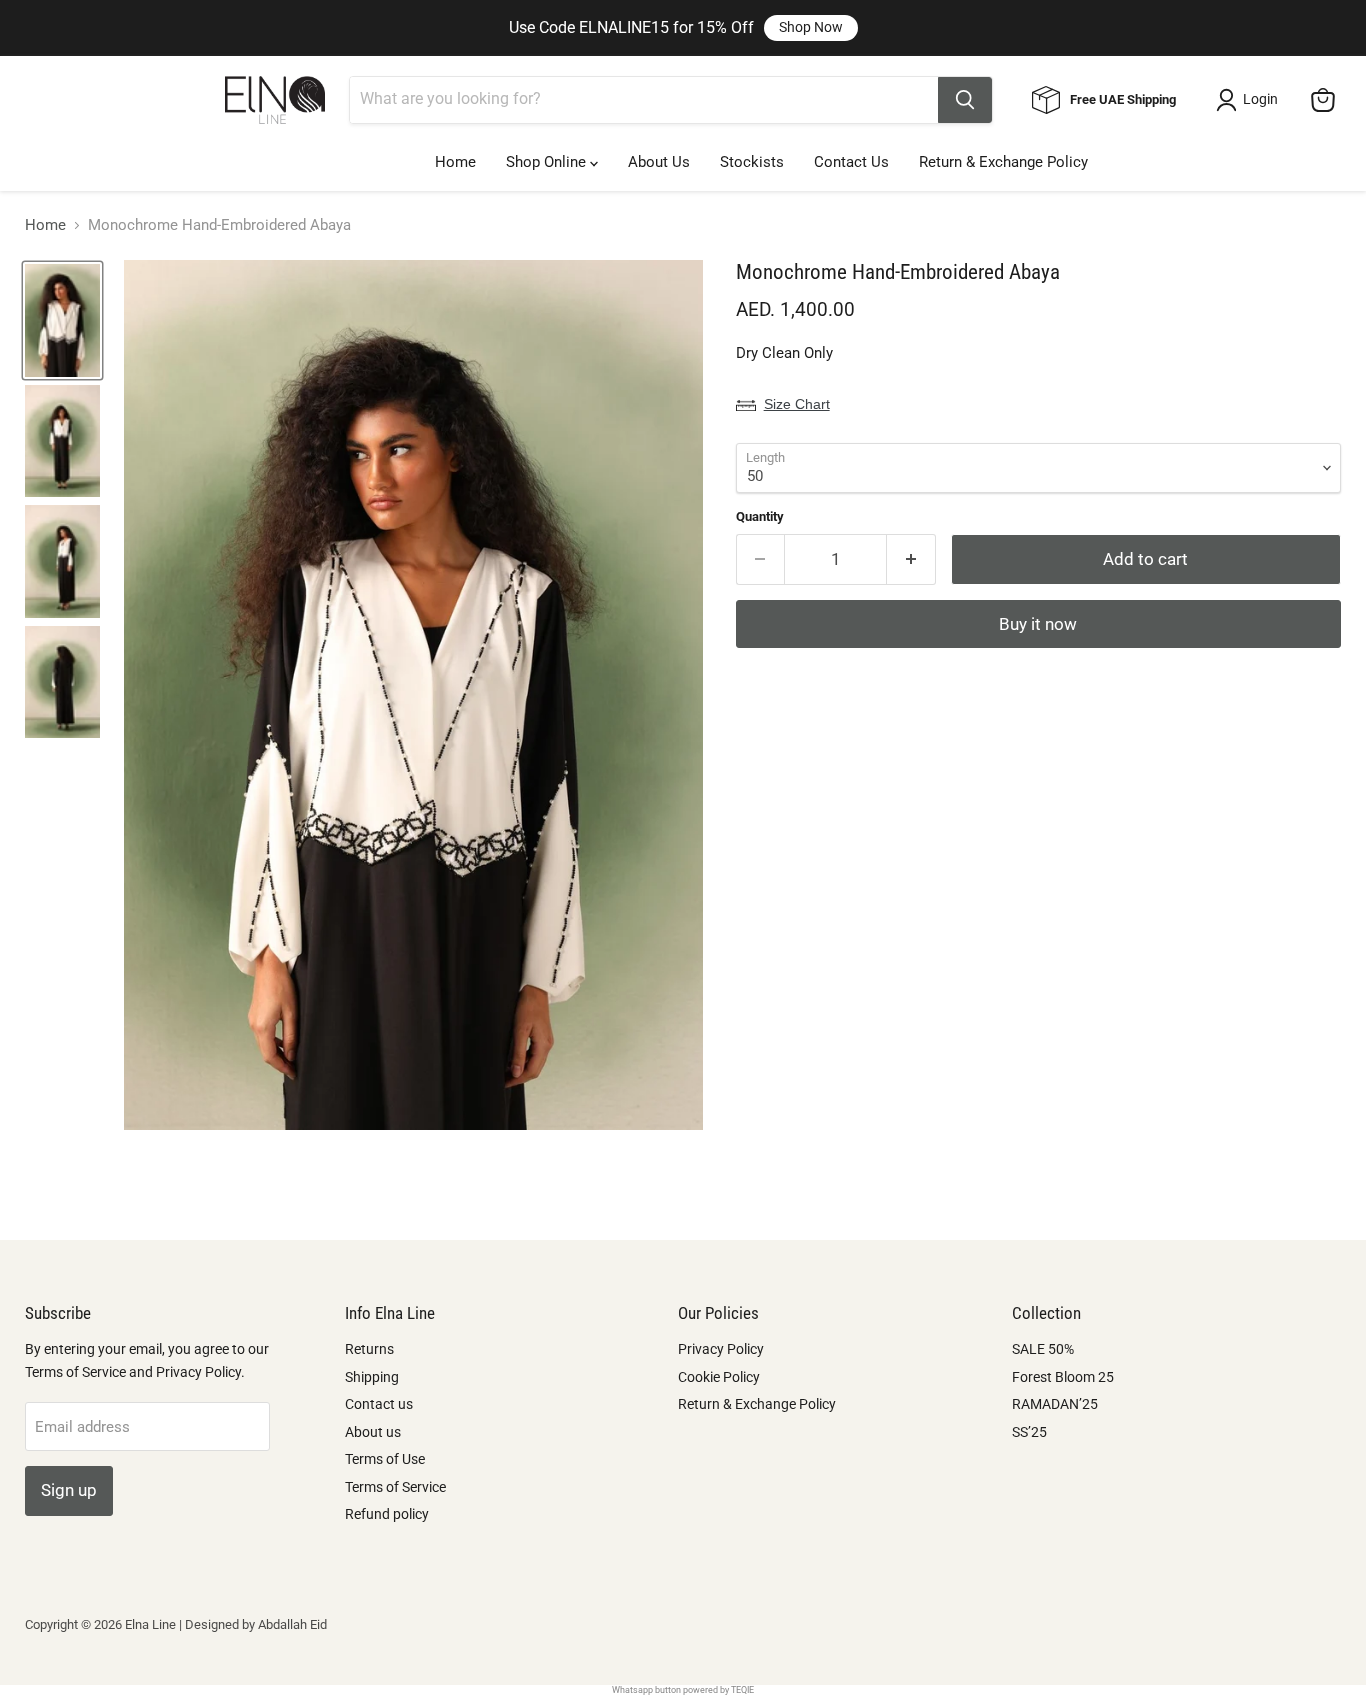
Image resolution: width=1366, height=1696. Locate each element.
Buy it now (1038, 624)
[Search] (965, 100)
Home (455, 162)
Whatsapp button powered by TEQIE (683, 1690)
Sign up (69, 1490)
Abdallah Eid (292, 1624)
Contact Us (851, 162)
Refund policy (387, 1514)
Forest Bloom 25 (1063, 1377)
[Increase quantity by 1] (911, 559)
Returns (369, 1349)
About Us (659, 162)
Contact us (379, 1404)
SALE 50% (1043, 1349)
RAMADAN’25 (1055, 1404)
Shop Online (548, 162)
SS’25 (1029, 1432)
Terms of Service (395, 1487)
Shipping (372, 1377)
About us (373, 1432)
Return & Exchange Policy (1003, 162)
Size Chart (797, 404)
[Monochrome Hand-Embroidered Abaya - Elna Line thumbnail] (62, 320)
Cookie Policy (719, 1377)
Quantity (760, 516)
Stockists (752, 162)
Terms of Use (385, 1459)
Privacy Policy (721, 1349)
